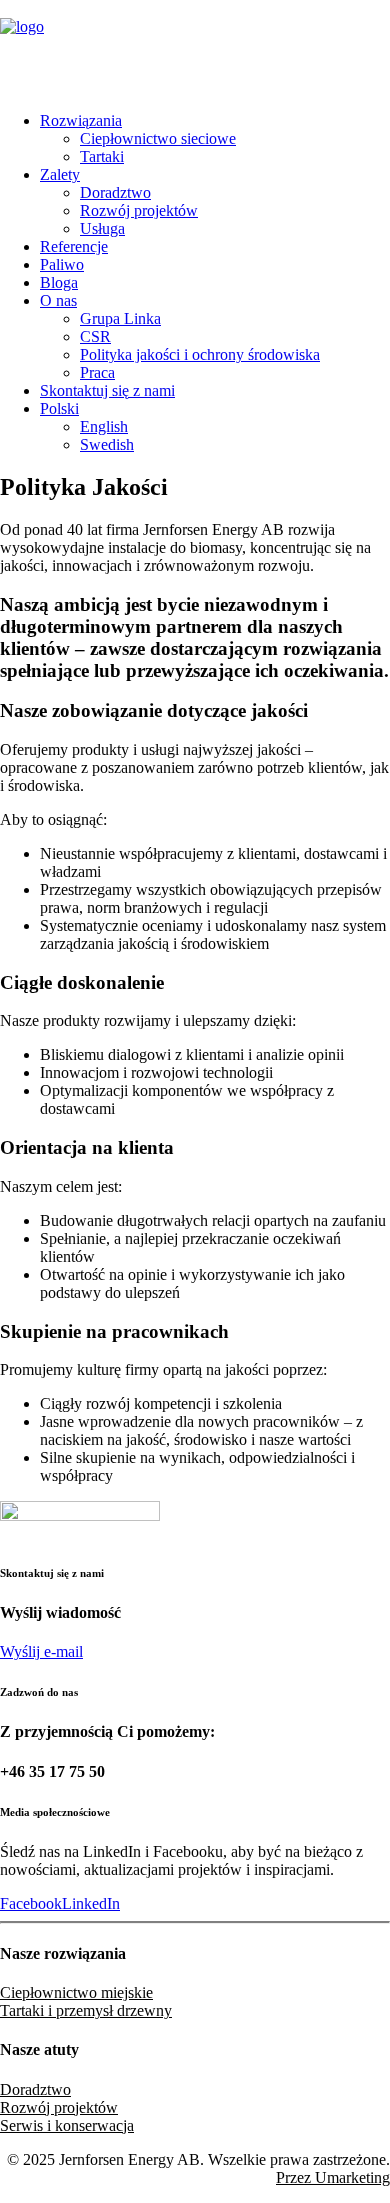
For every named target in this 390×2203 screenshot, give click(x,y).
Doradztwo (115, 192)
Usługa (102, 228)
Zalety (60, 174)
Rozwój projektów (139, 210)
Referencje (74, 246)
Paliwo (62, 264)
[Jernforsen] (195, 48)
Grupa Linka (120, 318)
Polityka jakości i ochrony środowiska (200, 354)
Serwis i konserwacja (67, 2125)
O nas (58, 300)
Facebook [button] (31, 1903)
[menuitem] (215, 139)
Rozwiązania (81, 120)
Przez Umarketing (333, 2177)
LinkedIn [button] (91, 1903)
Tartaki (102, 156)
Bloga (59, 282)
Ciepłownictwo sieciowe (158, 138)
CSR (95, 336)
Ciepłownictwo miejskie (76, 1992)
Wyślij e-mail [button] (41, 1651)
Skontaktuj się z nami (107, 390)
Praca (97, 372)
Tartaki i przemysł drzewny (86, 2010)
